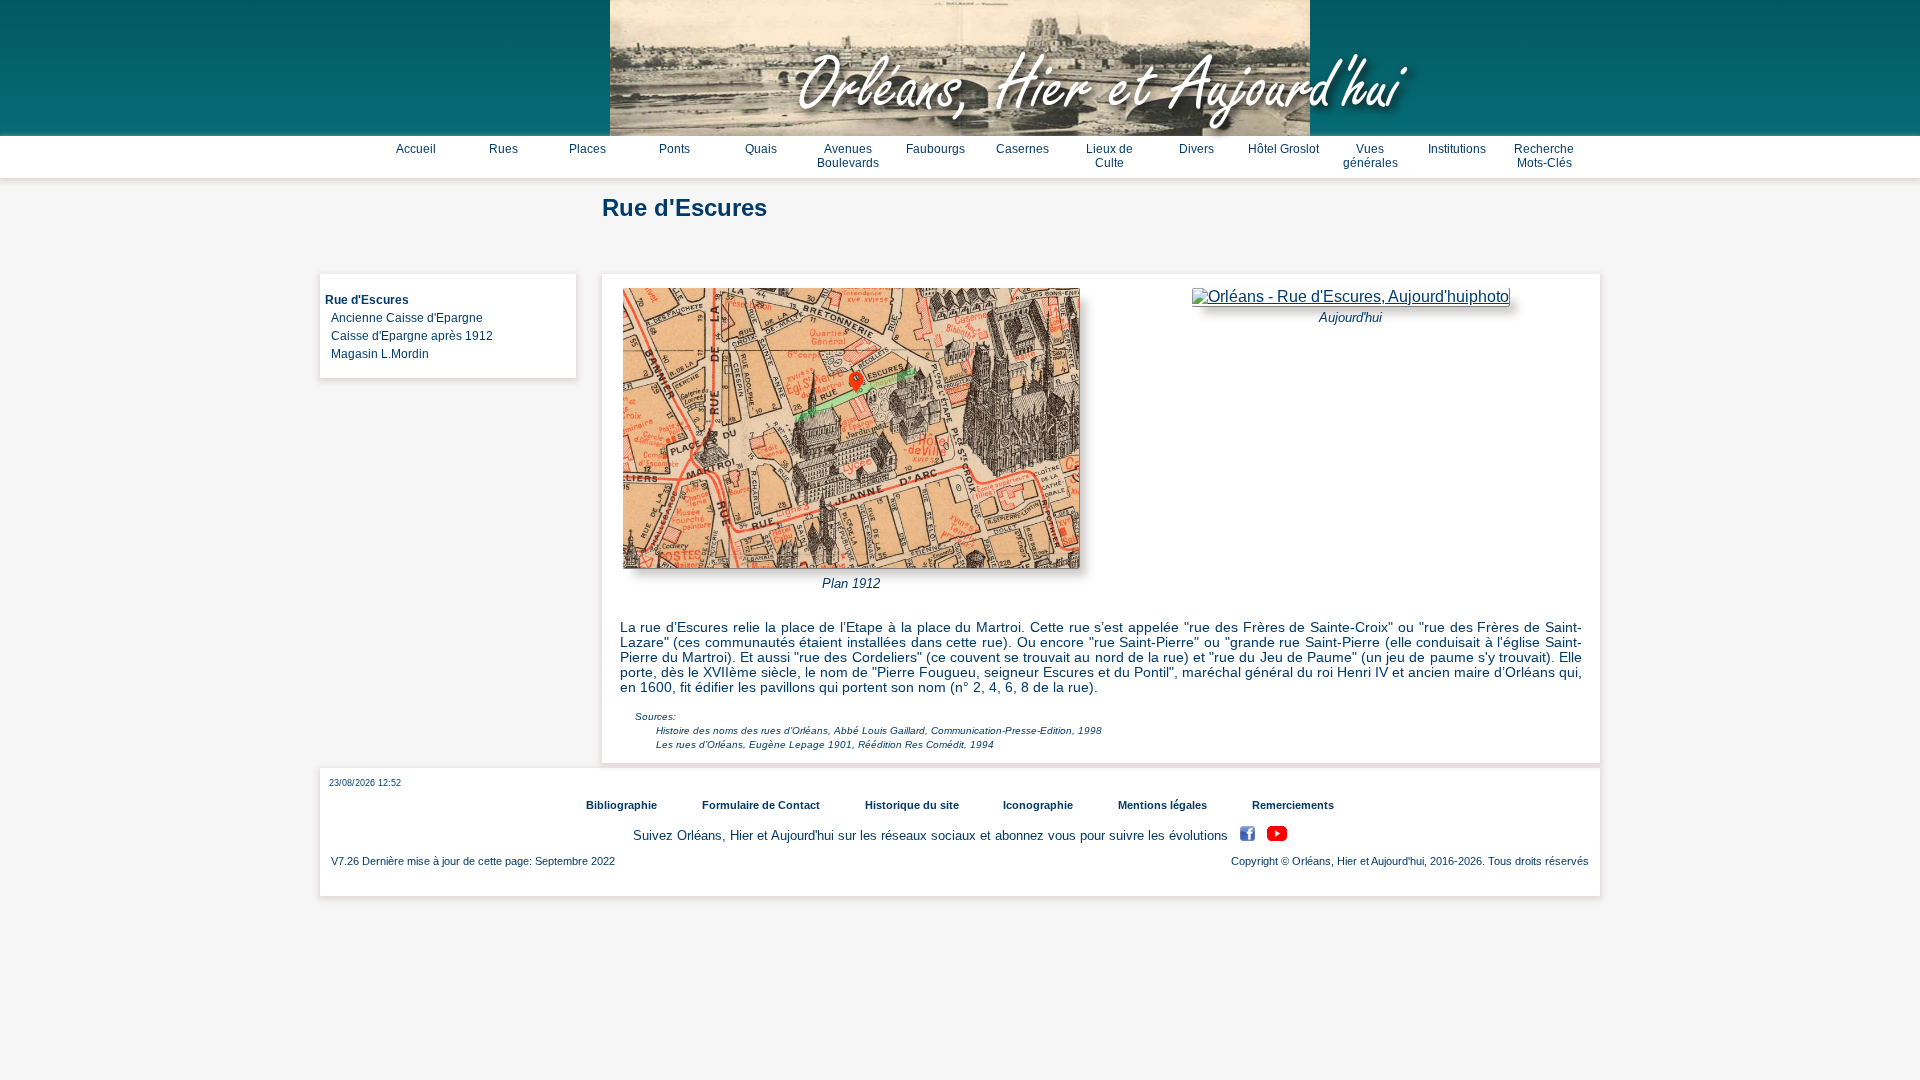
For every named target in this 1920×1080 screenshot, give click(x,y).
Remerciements (1293, 805)
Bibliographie (621, 805)
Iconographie (1038, 805)
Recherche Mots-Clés (1544, 156)
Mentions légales (1162, 805)
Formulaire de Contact (761, 805)
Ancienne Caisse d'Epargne (404, 318)
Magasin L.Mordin (377, 354)
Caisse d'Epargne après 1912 (409, 336)
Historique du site (912, 805)
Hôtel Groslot (1283, 149)
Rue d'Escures (367, 300)
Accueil (416, 149)
